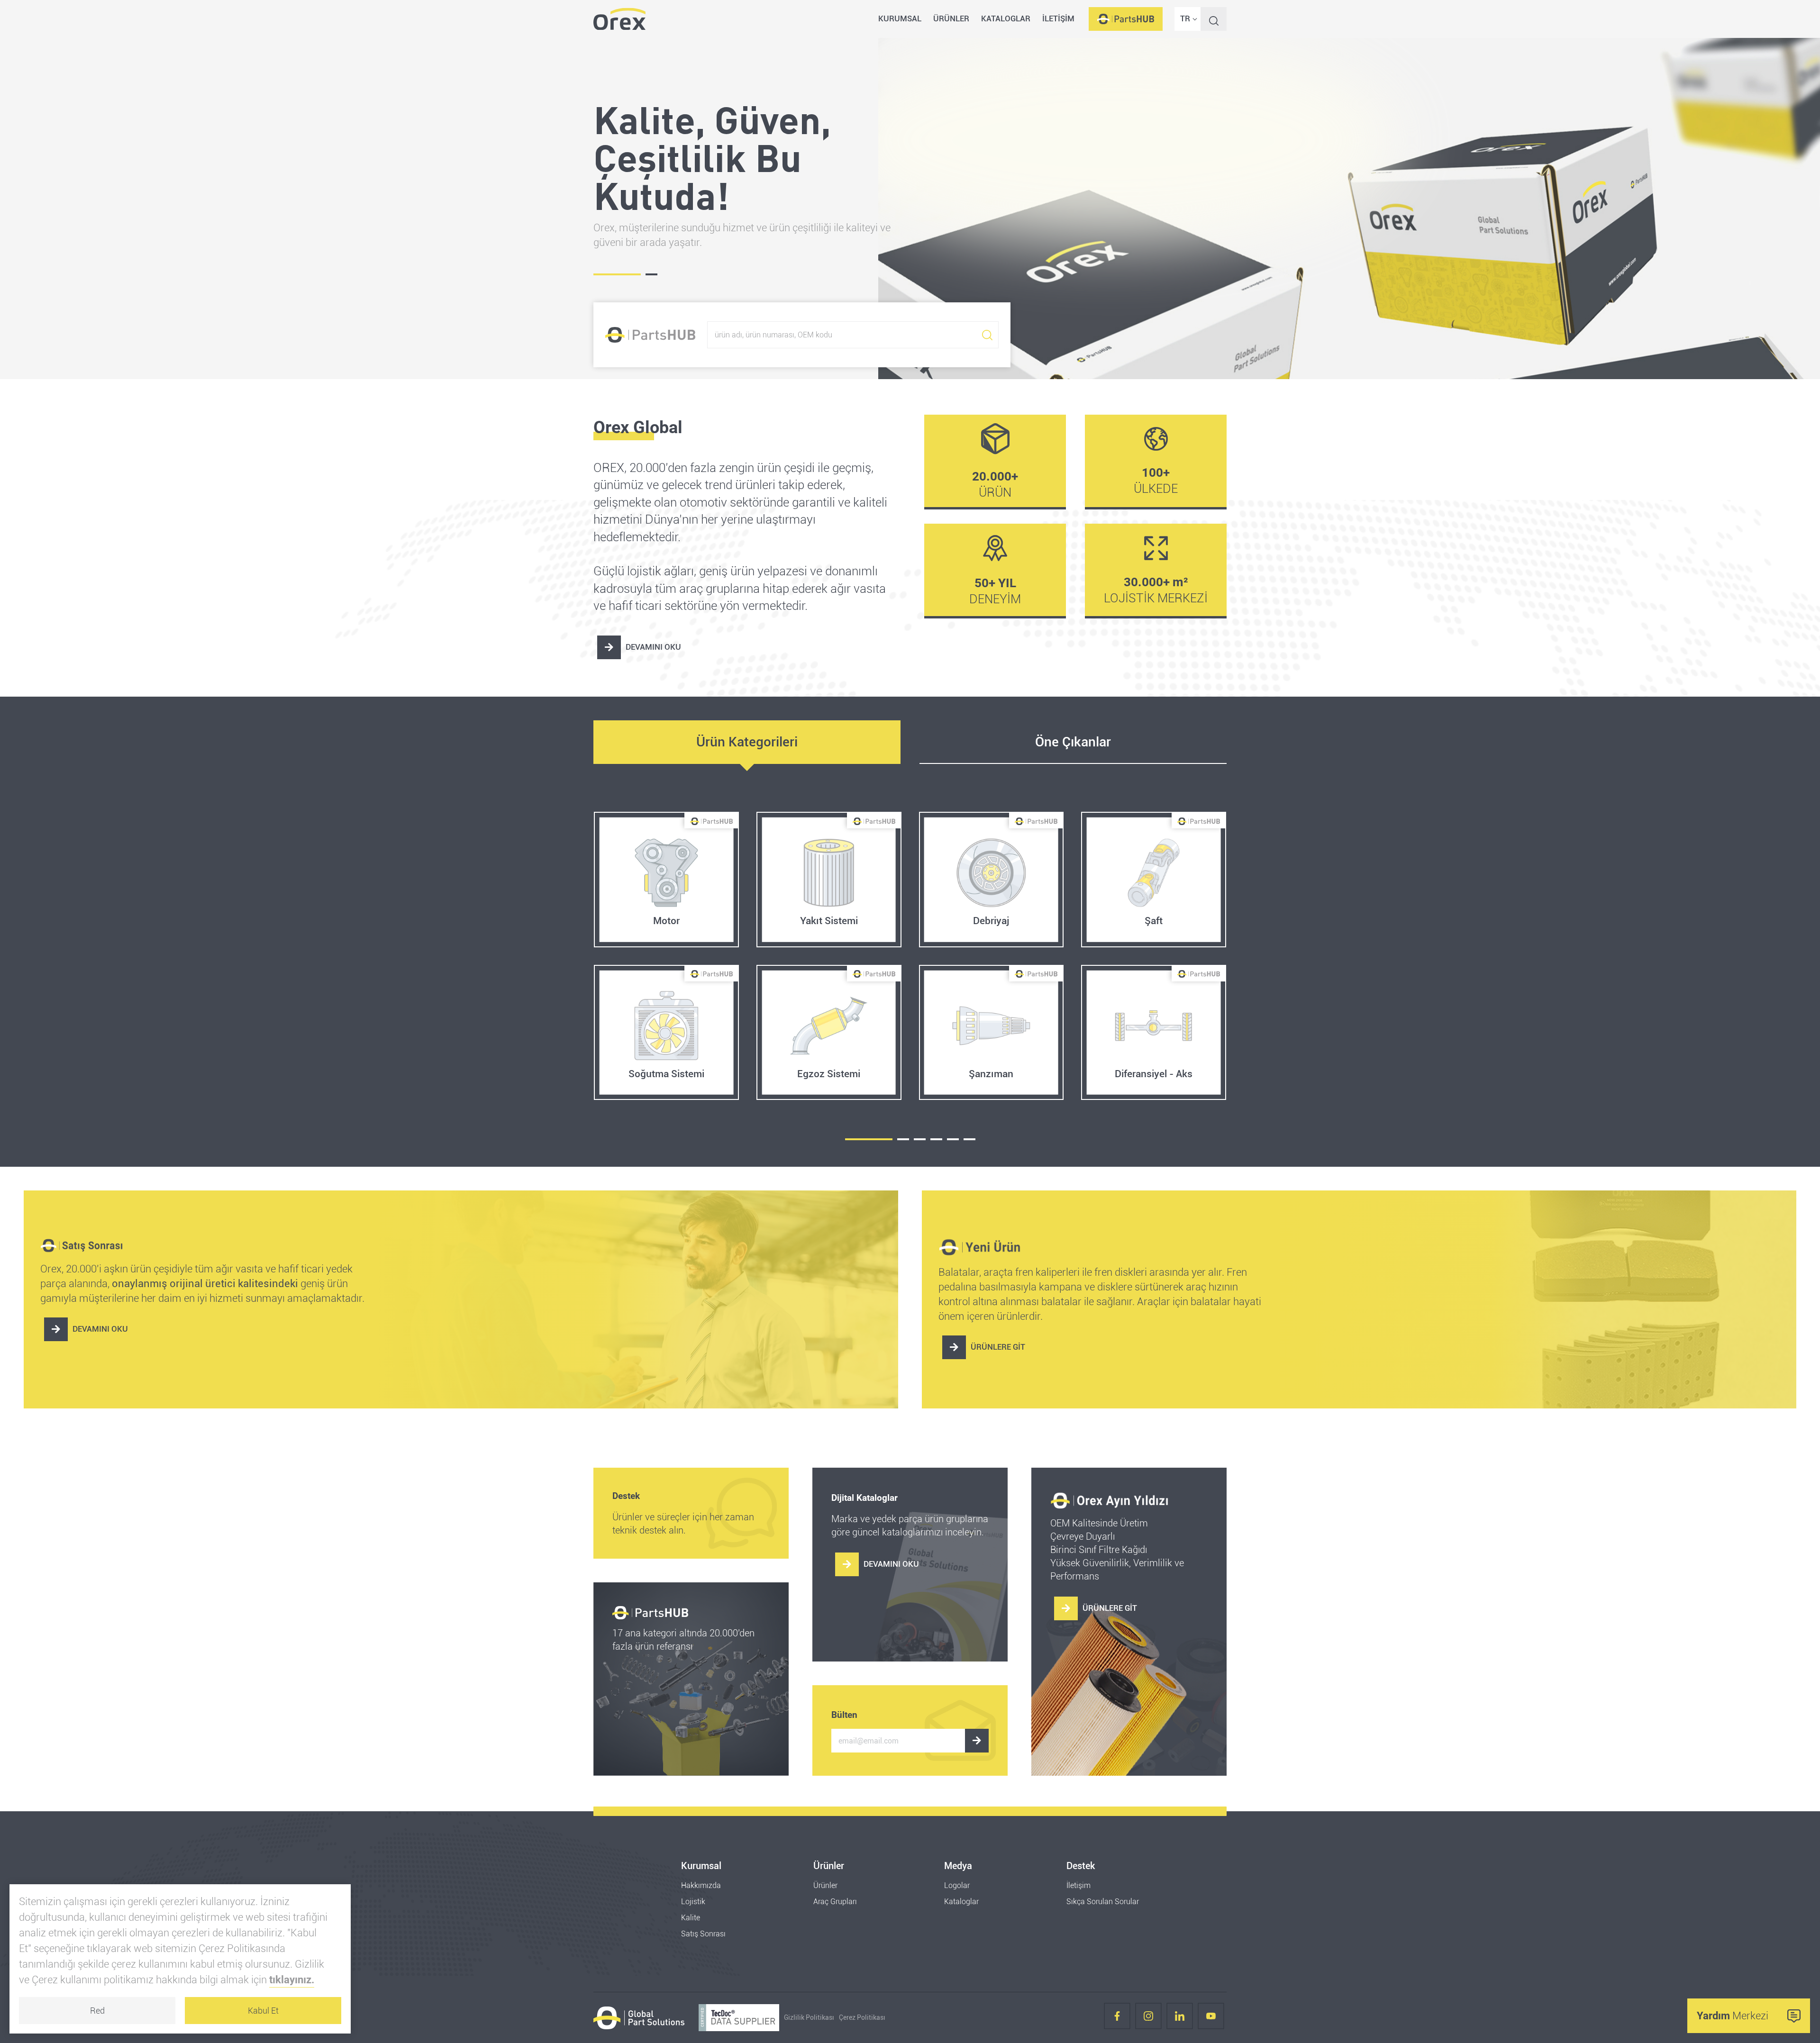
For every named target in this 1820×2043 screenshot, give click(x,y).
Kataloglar (961, 1902)
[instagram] (1148, 2018)
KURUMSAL (900, 18)
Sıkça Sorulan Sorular (1103, 1902)
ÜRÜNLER (951, 18)
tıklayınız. (292, 1980)
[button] (869, 1139)
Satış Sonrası (703, 1934)
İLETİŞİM (1058, 18)
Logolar (957, 1885)
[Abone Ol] (977, 1741)
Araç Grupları (835, 1902)
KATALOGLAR (1006, 18)
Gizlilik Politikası (809, 2018)
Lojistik (693, 1902)
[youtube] (1211, 2018)
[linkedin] (1180, 2018)
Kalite (691, 1918)
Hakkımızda (701, 1885)
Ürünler (825, 1885)
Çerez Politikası (862, 2018)
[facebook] (1117, 2018)
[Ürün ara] (987, 335)
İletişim (1078, 1885)
